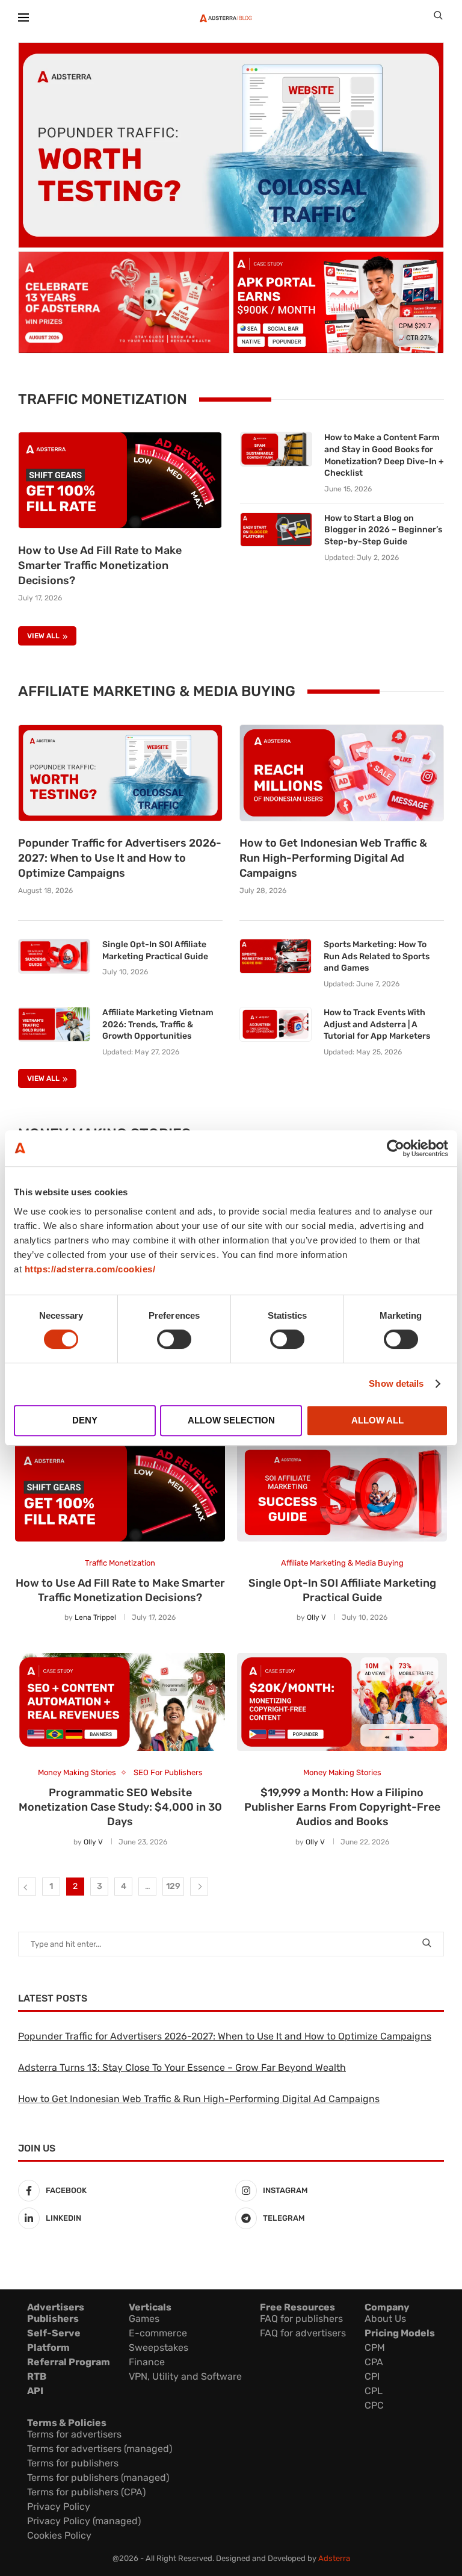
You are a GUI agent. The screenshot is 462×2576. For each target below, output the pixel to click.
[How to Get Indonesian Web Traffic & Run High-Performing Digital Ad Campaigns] (342, 773)
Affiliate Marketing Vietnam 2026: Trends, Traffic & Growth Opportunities (158, 1024)
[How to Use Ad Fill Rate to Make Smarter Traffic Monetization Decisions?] (120, 480)
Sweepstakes (159, 2347)
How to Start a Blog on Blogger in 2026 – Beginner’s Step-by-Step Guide (383, 530)
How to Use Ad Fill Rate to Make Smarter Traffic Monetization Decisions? (100, 565)
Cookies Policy (59, 2535)
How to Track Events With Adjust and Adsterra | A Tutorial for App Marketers (377, 1024)
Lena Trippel (95, 1617)
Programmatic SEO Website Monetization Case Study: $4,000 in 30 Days (120, 1807)
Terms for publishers (73, 2463)
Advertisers (56, 2307)
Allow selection (231, 1420)
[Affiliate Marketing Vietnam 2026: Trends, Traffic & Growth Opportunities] (54, 1024)
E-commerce (158, 2333)
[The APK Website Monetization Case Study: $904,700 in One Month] (339, 302)
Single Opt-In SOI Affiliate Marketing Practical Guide (155, 950)
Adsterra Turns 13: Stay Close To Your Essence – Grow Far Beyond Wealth (182, 2067)
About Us (385, 2319)
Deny (85, 1420)
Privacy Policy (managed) (84, 2521)
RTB (37, 2376)
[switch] (174, 1339)
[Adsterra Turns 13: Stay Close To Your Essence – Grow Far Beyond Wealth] (124, 302)
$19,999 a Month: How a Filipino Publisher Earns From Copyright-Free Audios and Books (342, 1807)
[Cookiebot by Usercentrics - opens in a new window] (396, 1148)
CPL (374, 2391)
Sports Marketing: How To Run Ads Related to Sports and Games (377, 956)
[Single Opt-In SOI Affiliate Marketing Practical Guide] (54, 956)
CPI (372, 2376)
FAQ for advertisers (303, 2333)
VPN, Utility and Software (185, 2376)
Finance (147, 2362)
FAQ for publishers (301, 2319)
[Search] (438, 18)
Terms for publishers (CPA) (86, 2492)
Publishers (53, 2319)
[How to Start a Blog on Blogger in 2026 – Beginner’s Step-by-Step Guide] (276, 530)
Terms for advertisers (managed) (100, 2449)
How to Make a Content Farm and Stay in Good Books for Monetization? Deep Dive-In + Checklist (384, 455)
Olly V (316, 1617)
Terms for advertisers (74, 2434)
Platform (48, 2347)
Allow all (377, 1420)
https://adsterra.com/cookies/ (90, 1269)
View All (43, 636)
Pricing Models (400, 2333)
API (35, 2391)
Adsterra (334, 2558)
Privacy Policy (59, 2506)
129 (173, 1886)
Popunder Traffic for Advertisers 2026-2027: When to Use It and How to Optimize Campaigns (120, 858)
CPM (375, 2347)
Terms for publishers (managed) (98, 2478)
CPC (374, 2405)
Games (144, 2319)
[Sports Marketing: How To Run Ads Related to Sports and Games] (276, 956)
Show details (396, 1383)
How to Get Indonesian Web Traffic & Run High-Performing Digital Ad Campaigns (333, 858)
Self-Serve (54, 2333)
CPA (374, 2362)
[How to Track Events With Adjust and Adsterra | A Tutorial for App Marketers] (276, 1024)
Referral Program (69, 2362)
